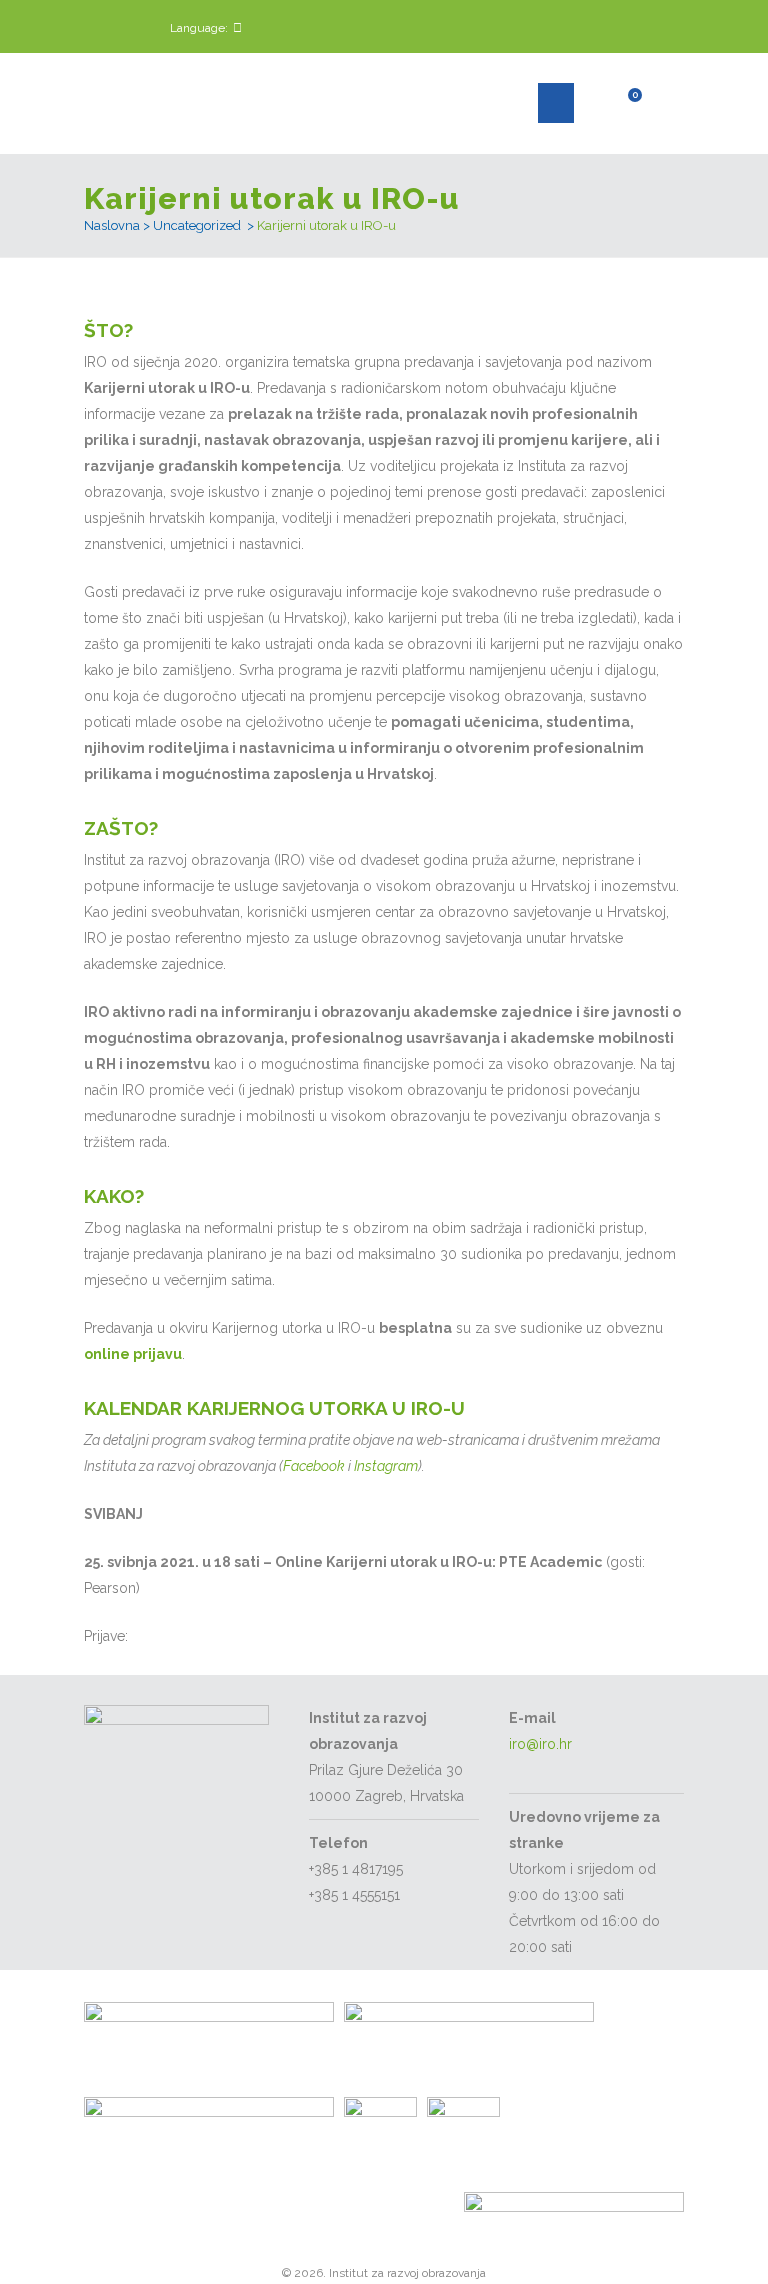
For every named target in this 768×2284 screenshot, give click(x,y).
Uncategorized (197, 225)
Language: (199, 28)
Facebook (314, 1466)
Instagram (386, 1466)
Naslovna (112, 225)
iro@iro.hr (540, 1744)
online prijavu (133, 1354)
